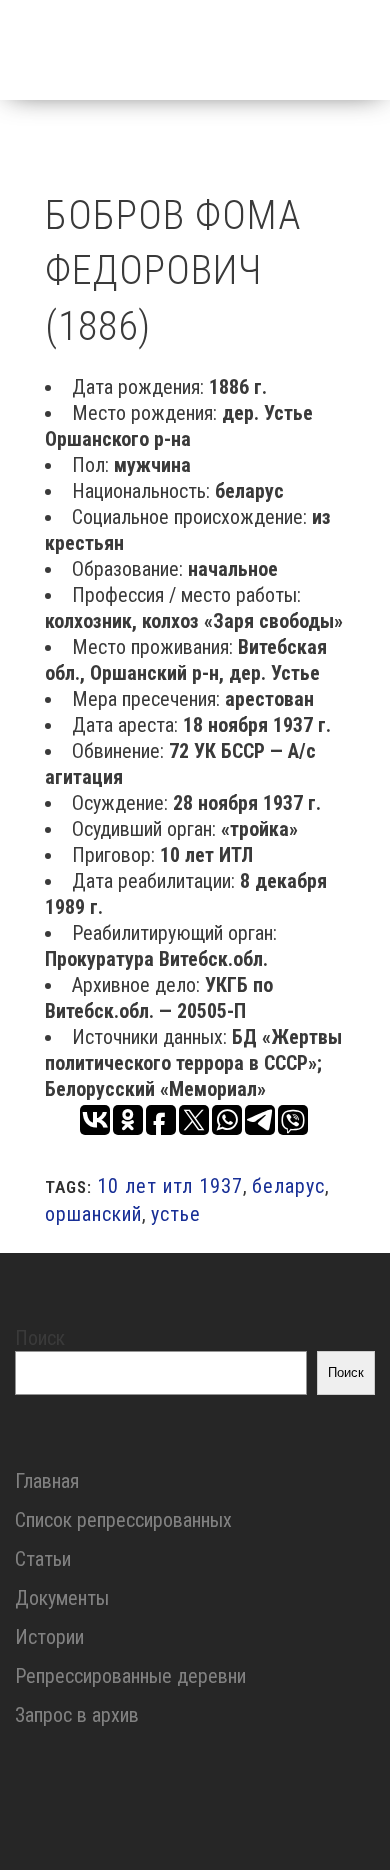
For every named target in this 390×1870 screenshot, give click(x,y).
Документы (62, 1598)
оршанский (93, 1214)
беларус (288, 1186)
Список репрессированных (123, 1520)
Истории (49, 1637)
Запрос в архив (77, 1715)
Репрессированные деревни (130, 1676)
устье (176, 1214)
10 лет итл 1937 (170, 1186)
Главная (47, 1481)
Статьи (43, 1559)
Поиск (40, 1338)
